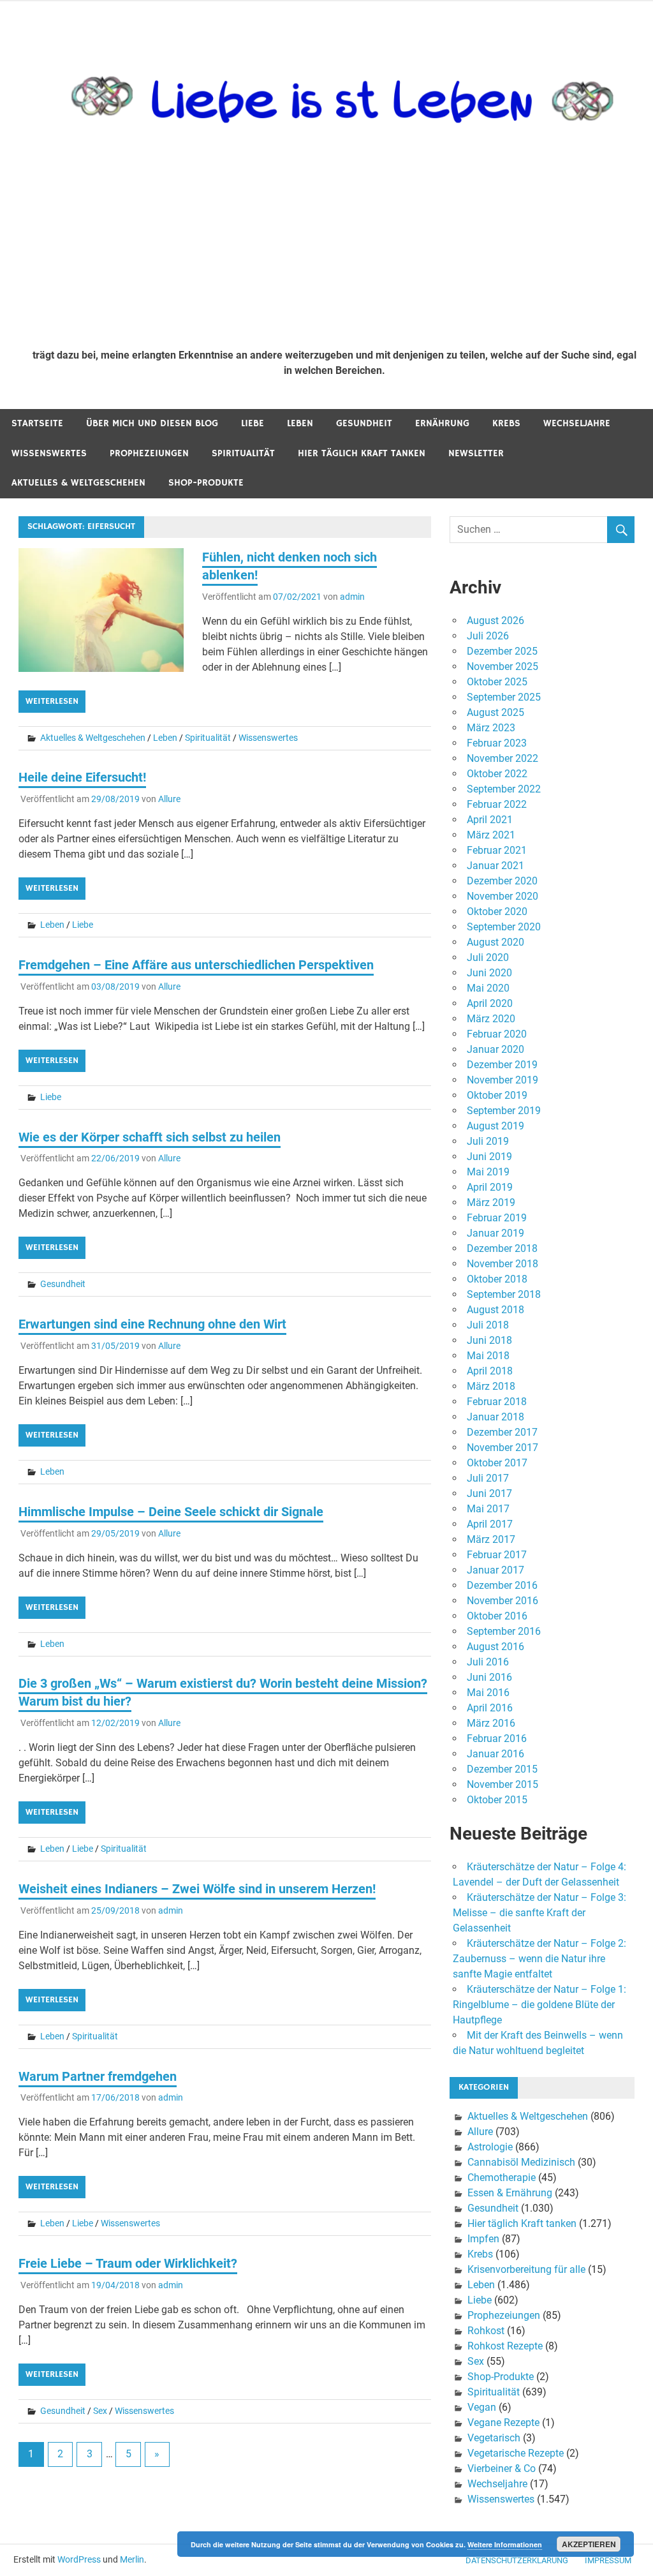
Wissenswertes (49, 453)
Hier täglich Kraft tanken (362, 453)
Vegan (482, 2407)
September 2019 (504, 1111)
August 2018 (495, 1310)
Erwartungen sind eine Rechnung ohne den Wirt (152, 1324)
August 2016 (495, 1647)
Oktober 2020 (497, 912)
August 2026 (495, 621)
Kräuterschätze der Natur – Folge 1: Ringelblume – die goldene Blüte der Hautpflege (539, 2005)
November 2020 (503, 896)
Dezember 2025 (502, 651)
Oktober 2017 (497, 1463)
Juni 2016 (489, 1677)
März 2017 (491, 1539)
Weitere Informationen (505, 2544)
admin (352, 597)
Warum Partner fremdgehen (98, 2076)
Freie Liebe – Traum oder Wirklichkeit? (128, 2263)
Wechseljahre (577, 423)
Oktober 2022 (497, 774)
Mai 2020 (488, 988)
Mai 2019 (488, 1172)
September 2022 (504, 789)
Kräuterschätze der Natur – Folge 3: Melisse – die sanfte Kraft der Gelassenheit (539, 1913)
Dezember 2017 (502, 1432)
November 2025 (503, 666)
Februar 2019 (497, 1218)
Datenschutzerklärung (517, 2560)
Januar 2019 (495, 1233)
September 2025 (504, 697)
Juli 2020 (488, 957)
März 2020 (491, 1019)
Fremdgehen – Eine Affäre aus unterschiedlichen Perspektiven (196, 965)
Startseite (37, 423)
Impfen (483, 2239)
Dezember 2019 (502, 1065)
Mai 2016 (488, 1693)
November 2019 (503, 1080)
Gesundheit (364, 423)
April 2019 (490, 1187)
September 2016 (504, 1631)
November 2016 (503, 1601)
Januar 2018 (495, 1417)
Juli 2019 (488, 1141)
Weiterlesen (52, 701)
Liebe (253, 423)
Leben (300, 423)
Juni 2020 (489, 973)
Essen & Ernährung (510, 2193)
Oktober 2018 (497, 1279)
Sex (100, 2411)
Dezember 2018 (502, 1248)
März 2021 (491, 835)
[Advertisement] (334, 243)
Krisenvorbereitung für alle (526, 2269)
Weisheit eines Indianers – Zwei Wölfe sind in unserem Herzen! (197, 1889)
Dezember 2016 (502, 1585)
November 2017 (503, 1448)
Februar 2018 (497, 1402)
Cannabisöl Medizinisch (521, 2162)
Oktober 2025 (497, 682)
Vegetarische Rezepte (516, 2453)
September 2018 (504, 1294)
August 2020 (495, 942)
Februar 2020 (497, 1034)
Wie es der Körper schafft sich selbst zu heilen (150, 1137)
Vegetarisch (494, 2438)
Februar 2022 (497, 804)
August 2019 (495, 1126)
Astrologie (490, 2147)
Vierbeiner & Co (502, 2468)
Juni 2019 (489, 1157)
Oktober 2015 (497, 1800)
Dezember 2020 (502, 881)
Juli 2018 (488, 1325)
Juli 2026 (488, 636)
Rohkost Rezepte (505, 2346)
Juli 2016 (488, 1662)
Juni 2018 (489, 1340)
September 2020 (504, 927)
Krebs (506, 423)
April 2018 (490, 1371)
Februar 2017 (497, 1555)
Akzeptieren (589, 2544)
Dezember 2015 (502, 1769)
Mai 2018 (488, 1356)
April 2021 (490, 820)
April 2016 (490, 1708)
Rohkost (486, 2331)
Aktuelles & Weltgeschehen (78, 483)
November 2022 (503, 758)
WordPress (79, 2559)
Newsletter (476, 453)
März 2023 (491, 728)
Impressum (608, 2560)
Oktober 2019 (497, 1095)
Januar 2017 (495, 1570)
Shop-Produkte (206, 483)
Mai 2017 (488, 1509)
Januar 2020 (495, 1049)
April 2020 (490, 1003)
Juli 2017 (488, 1478)
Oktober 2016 (497, 1616)
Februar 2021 (497, 850)
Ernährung (442, 423)
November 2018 (503, 1264)
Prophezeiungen (149, 453)
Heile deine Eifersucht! (82, 777)
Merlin (132, 2559)
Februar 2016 (497, 1738)
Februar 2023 (497, 743)
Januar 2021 (495, 866)
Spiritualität (243, 453)
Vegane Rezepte (503, 2423)
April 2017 (490, 1524)
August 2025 (495, 712)
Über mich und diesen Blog (152, 423)
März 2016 (491, 1723)
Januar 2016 (495, 1754)
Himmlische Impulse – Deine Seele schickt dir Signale (171, 1512)
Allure (169, 799)
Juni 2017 (489, 1493)
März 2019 (491, 1202)
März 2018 (491, 1386)
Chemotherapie (502, 2178)
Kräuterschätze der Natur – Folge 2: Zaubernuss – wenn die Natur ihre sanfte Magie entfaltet (539, 1959)
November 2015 (503, 1784)
